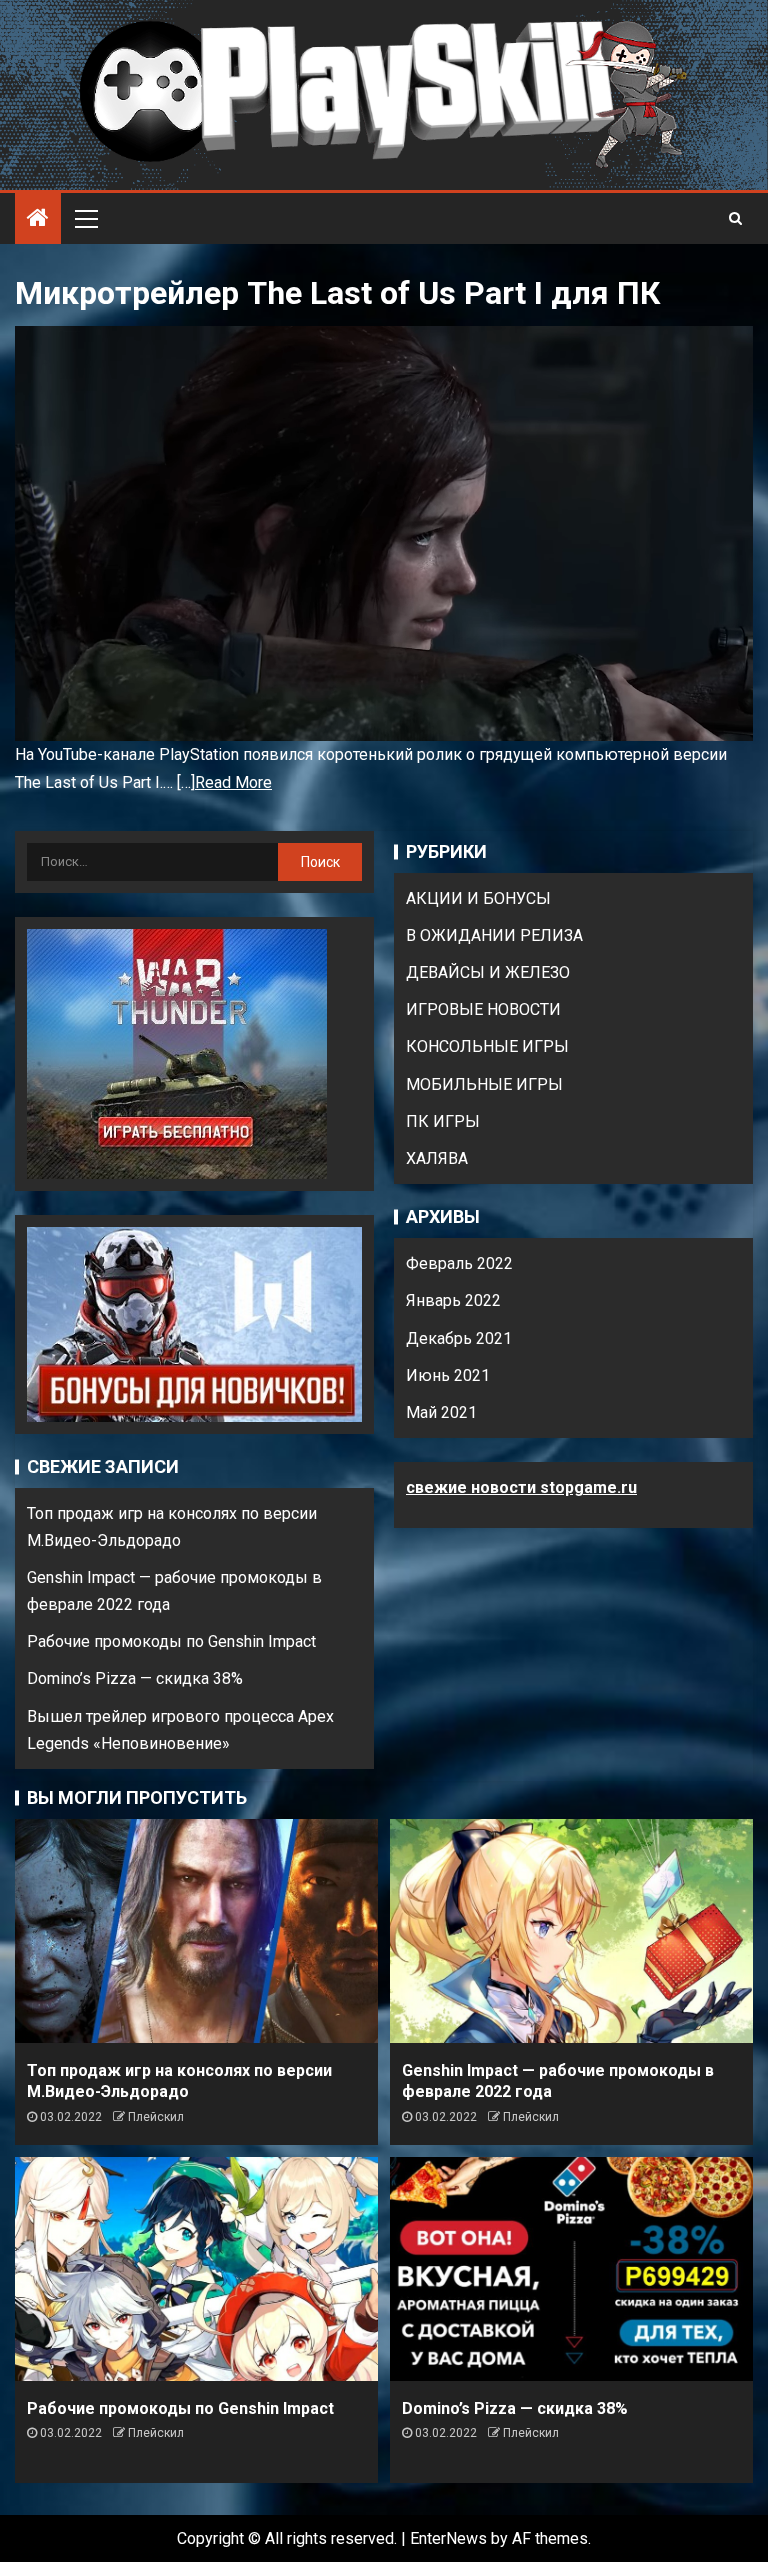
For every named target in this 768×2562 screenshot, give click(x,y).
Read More (233, 782)
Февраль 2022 (459, 1263)
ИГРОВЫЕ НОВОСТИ (483, 1009)
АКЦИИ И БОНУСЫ (478, 898)
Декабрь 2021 (459, 1338)
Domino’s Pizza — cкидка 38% (135, 1678)
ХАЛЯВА (437, 1158)
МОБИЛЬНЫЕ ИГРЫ (484, 1084)
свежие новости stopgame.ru (521, 1487)
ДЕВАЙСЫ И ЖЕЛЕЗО (488, 972)
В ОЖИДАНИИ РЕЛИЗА (494, 935)
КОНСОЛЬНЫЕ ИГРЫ (487, 1046)
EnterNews (448, 2538)
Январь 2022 (453, 1300)
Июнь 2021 (448, 1375)
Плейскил (156, 2117)
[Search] (735, 218)
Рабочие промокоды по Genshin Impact (171, 1641)
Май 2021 (441, 1412)
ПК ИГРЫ (443, 1121)
